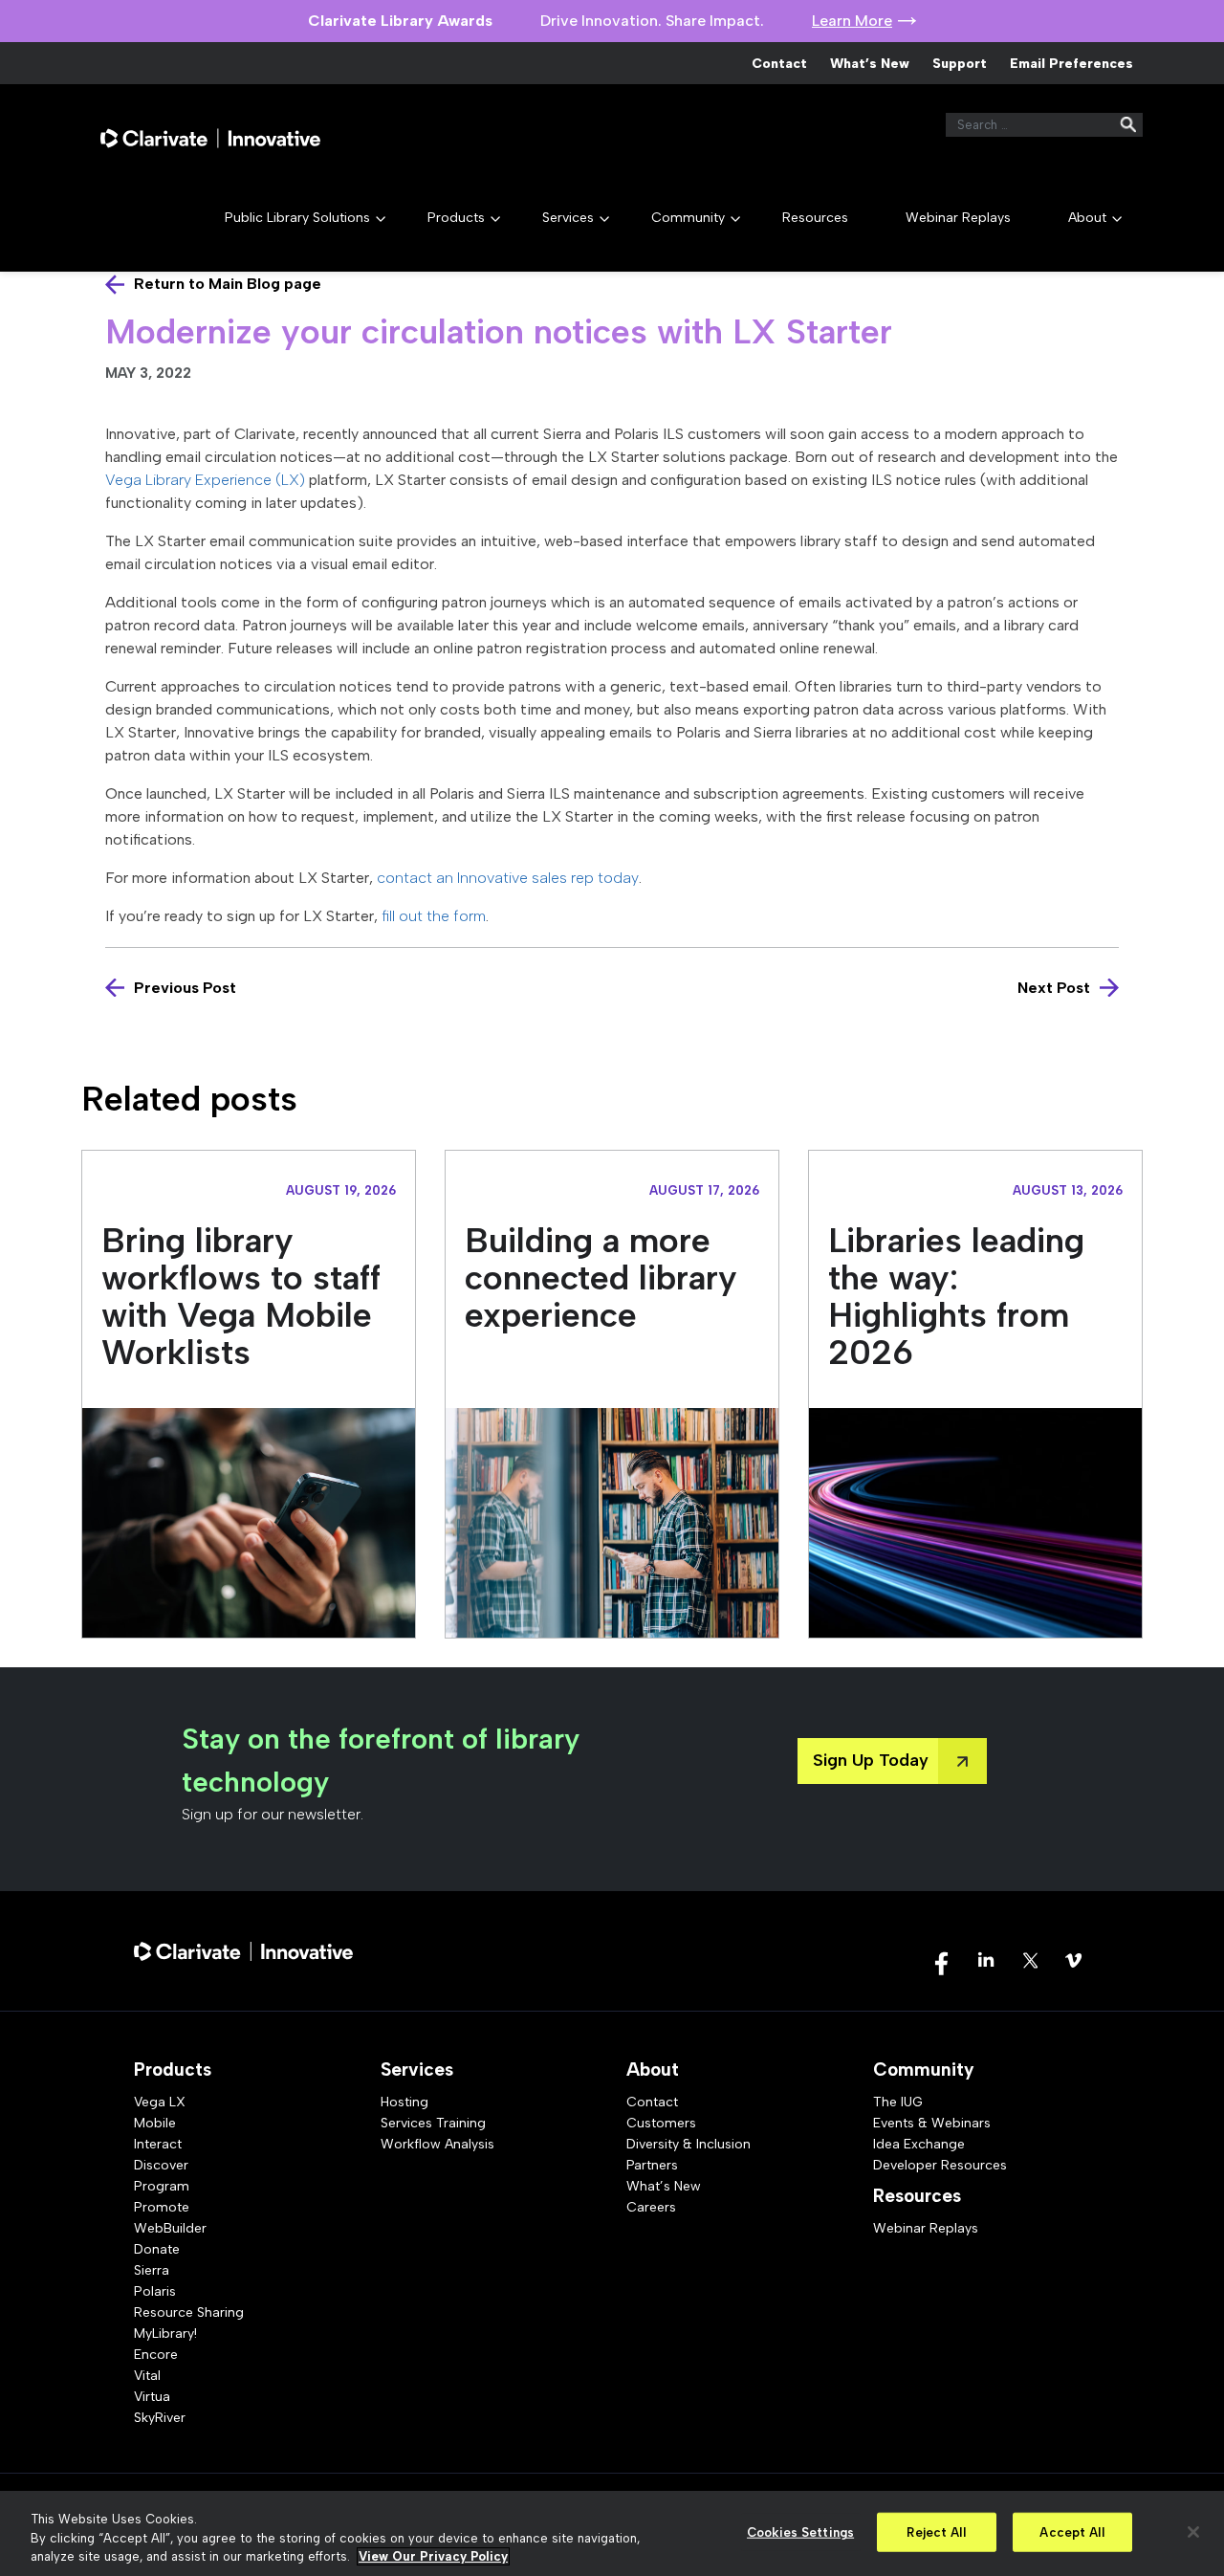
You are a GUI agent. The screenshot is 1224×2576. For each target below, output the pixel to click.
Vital (147, 2376)
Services (568, 218)
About (1087, 218)
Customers (661, 2123)
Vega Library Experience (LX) (205, 480)
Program (162, 2186)
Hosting (404, 2102)
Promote (162, 2207)
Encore (156, 2355)
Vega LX (160, 2102)
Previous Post (185, 988)
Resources (815, 218)
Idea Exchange (919, 2144)
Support (960, 64)
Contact (779, 64)
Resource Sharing (189, 2312)
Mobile (155, 2123)
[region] (612, 2533)
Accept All (1071, 2532)
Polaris (155, 2291)
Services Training (433, 2123)
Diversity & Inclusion (688, 2144)
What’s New (870, 64)
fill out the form (434, 916)
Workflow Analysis (437, 2144)
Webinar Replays (958, 218)
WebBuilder (170, 2228)
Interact (158, 2144)
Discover (161, 2165)
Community (688, 218)
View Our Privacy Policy (433, 2556)
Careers (651, 2207)
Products (456, 218)
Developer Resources (940, 2165)
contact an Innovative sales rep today (508, 878)
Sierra (152, 2270)
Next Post (1054, 988)
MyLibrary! (165, 2334)
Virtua (152, 2397)
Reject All (936, 2532)
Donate (157, 2249)
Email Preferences (1071, 64)
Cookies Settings (800, 2532)
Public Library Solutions (297, 218)
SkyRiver (160, 2418)
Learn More (852, 21)
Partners (652, 2165)
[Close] (1193, 2532)
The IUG (898, 2102)
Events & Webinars (932, 2123)
